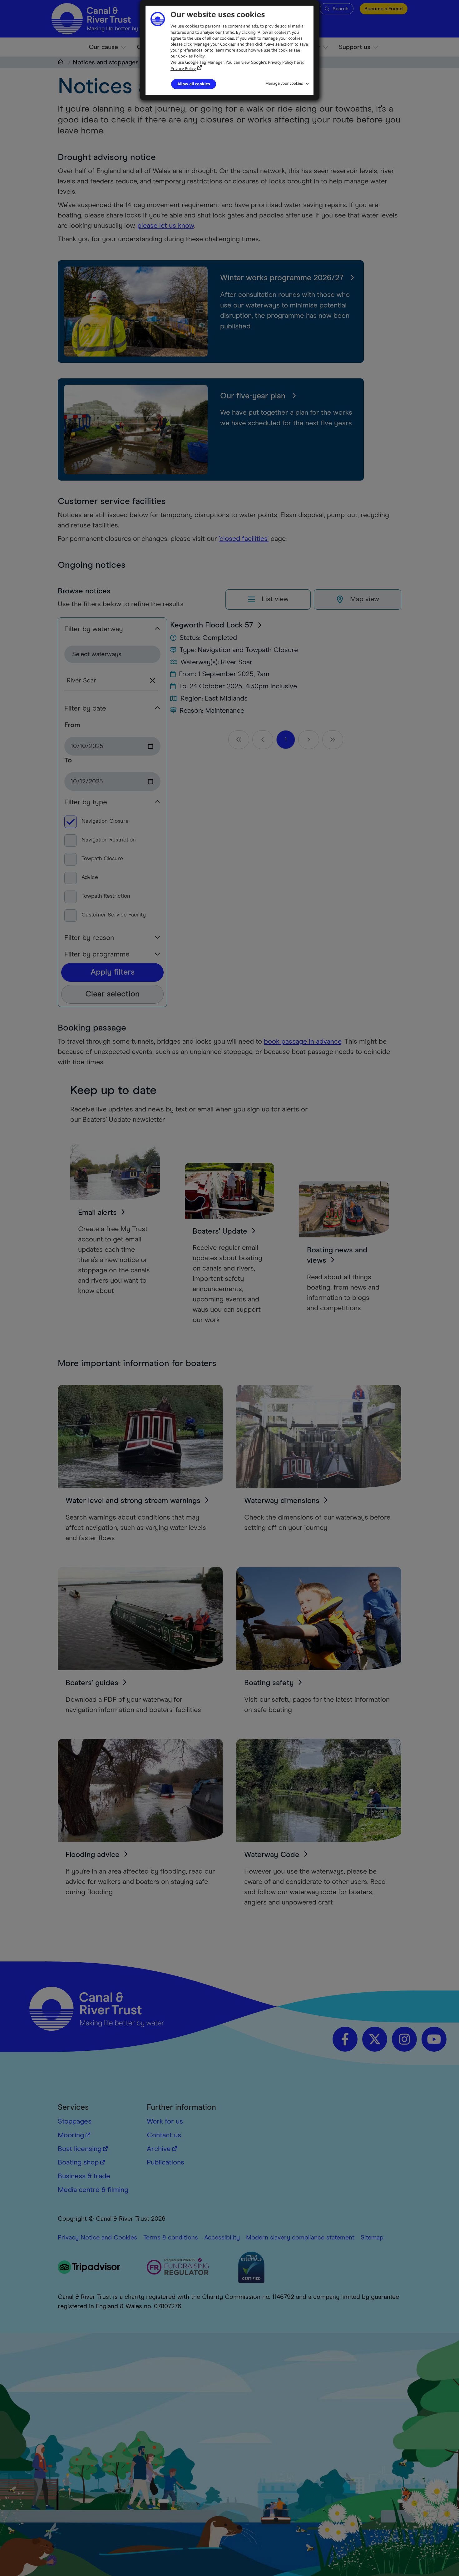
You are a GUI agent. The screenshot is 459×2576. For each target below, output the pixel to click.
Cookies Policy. (192, 56)
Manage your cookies (284, 83)
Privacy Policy (183, 68)
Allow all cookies (194, 84)
